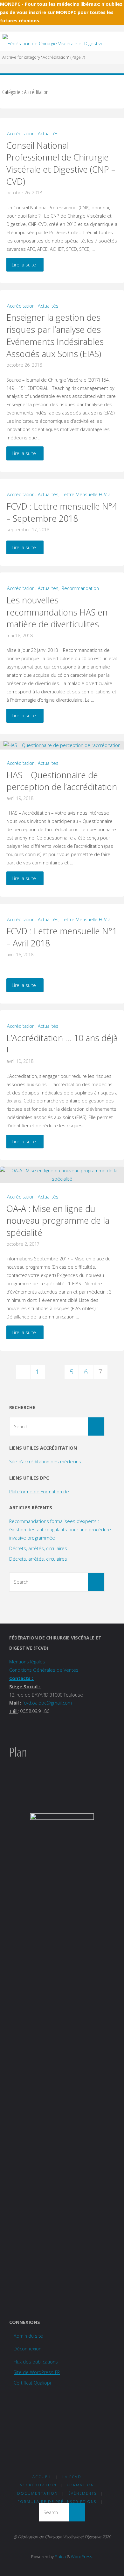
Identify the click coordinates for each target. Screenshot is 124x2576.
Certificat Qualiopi (32, 2383)
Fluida (60, 2557)
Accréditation (21, 134)
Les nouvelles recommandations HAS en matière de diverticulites (57, 612)
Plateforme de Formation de (39, 1492)
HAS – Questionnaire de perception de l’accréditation (62, 781)
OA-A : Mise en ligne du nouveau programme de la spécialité (58, 1221)
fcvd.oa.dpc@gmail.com (47, 1703)
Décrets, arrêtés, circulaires (38, 1548)
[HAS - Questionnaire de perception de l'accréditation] (62, 745)
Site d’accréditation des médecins (45, 1462)
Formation (80, 2485)
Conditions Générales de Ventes (44, 1670)
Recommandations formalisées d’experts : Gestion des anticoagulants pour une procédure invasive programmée (60, 1530)
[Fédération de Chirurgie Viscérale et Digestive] (53, 41)
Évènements (83, 2493)
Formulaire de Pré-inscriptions (57, 2501)
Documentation (38, 2493)
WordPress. (82, 2557)
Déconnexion (28, 2349)
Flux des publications (36, 2362)
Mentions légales (27, 1662)
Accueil (42, 2477)
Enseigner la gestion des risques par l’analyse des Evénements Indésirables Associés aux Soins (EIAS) (55, 335)
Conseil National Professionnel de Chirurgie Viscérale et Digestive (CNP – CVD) (61, 163)
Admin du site (28, 2336)
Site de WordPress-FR (37, 2372)
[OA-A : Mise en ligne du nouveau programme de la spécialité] (62, 1175)
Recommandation (80, 588)
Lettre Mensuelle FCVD (86, 494)
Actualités (48, 134)
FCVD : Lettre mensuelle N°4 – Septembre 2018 (62, 512)
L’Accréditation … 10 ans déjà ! (62, 1044)
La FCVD (72, 2477)
